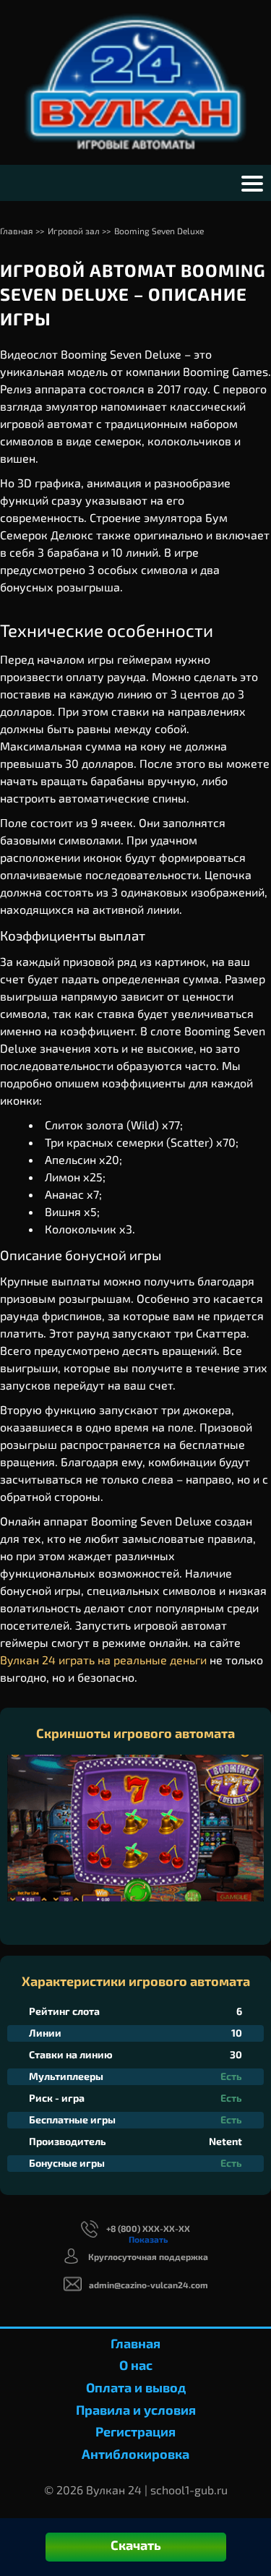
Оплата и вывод (136, 2387)
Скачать (136, 2545)
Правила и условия (136, 2410)
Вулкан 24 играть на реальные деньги (103, 1660)
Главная (135, 2343)
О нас (136, 2365)
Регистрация (135, 2431)
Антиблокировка (135, 2454)
